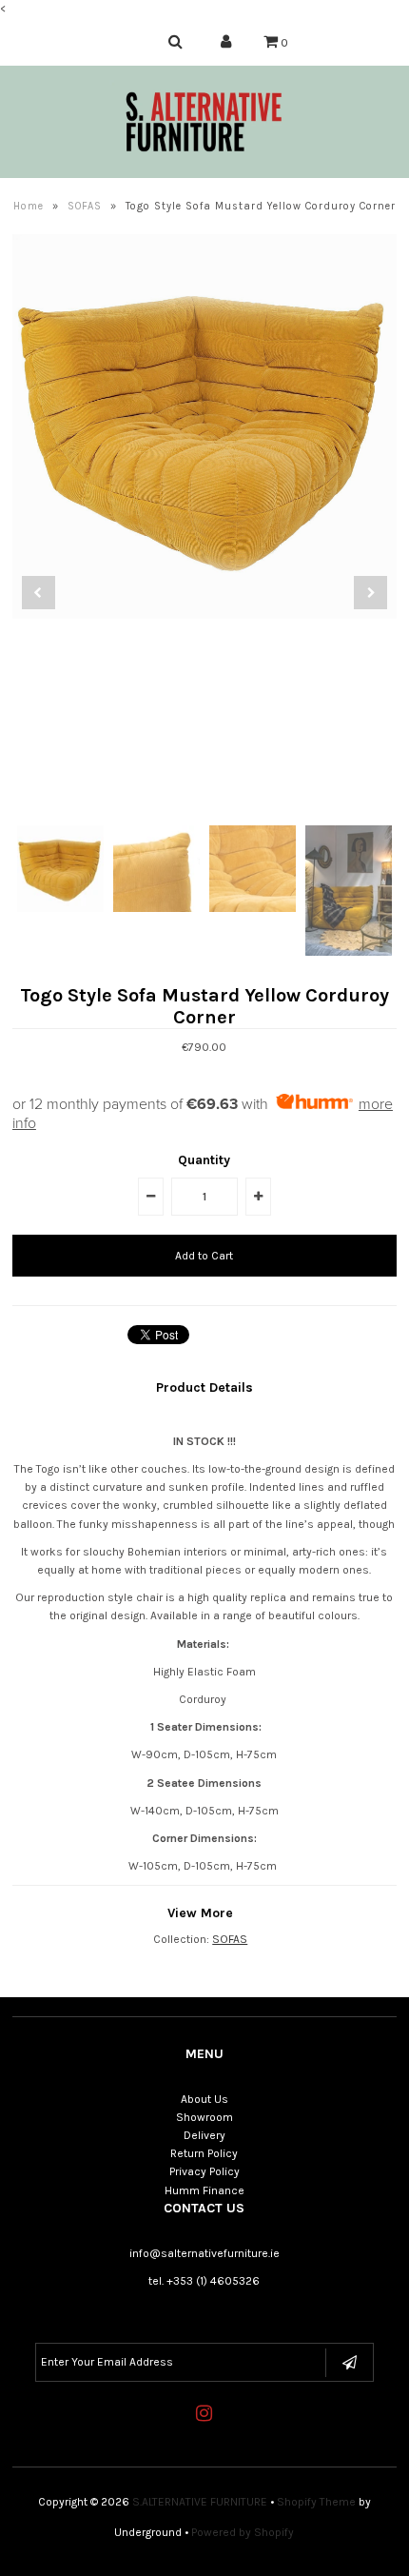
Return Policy (204, 2153)
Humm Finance (204, 2190)
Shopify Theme (316, 2502)
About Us (204, 2099)
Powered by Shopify (243, 2532)
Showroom (204, 2117)
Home (29, 206)
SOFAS (85, 206)
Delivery (204, 2135)
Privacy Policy (204, 2171)
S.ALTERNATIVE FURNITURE (200, 2502)
